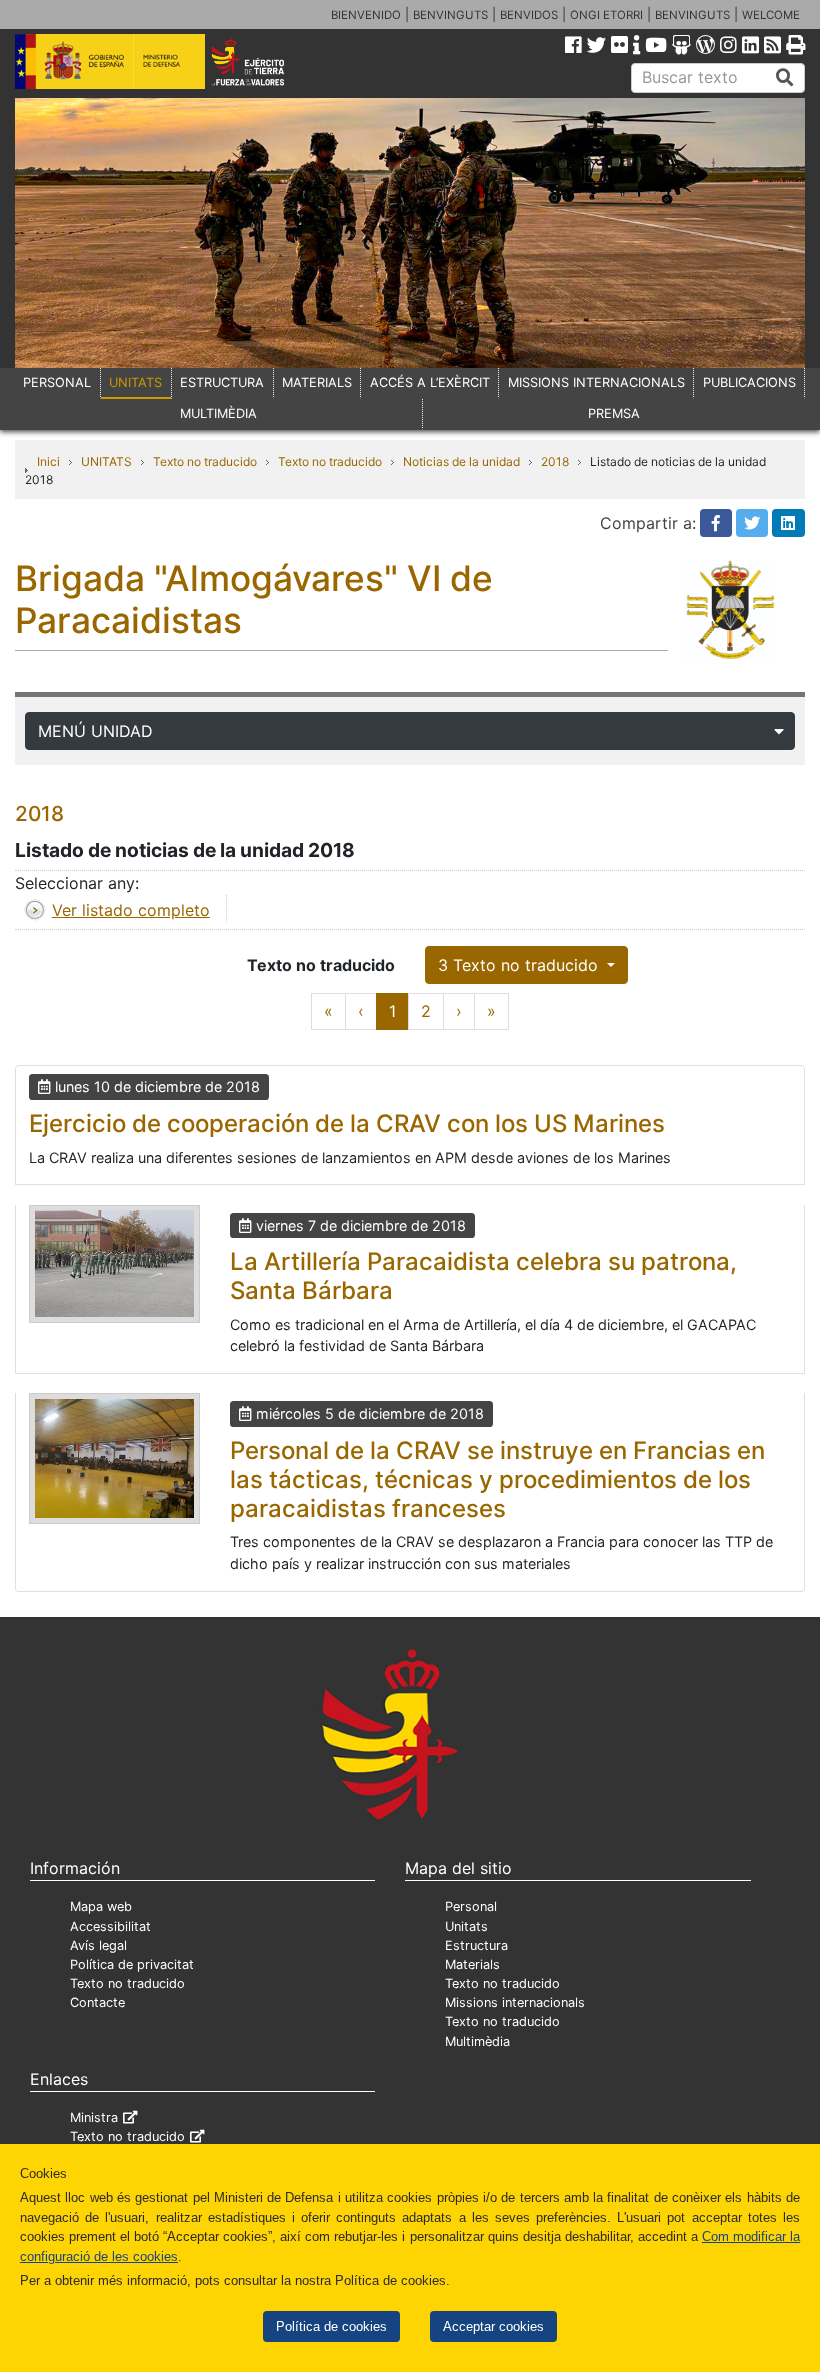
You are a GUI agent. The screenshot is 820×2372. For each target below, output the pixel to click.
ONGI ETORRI (606, 15)
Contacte (97, 2002)
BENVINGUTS (450, 15)
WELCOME (771, 15)
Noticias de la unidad (461, 461)
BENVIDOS (529, 15)
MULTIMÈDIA (218, 413)
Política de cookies (331, 2326)
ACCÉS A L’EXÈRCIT (430, 382)
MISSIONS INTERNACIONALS (596, 382)
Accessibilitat (110, 1926)
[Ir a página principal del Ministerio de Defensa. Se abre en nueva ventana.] (110, 60)
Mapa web (101, 1906)
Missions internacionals (515, 2002)
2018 (555, 461)
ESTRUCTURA (222, 382)
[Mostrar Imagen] (114, 1264)
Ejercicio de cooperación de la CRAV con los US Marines (347, 1123)
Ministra (94, 2117)
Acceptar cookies (493, 2326)
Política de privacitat (132, 1964)
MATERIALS (317, 382)
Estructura (476, 1945)
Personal (471, 1906)
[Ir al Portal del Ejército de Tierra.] (263, 60)
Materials (472, 1964)
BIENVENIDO (366, 15)
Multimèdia (477, 2041)
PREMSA (614, 413)
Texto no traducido (205, 461)
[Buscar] (785, 78)
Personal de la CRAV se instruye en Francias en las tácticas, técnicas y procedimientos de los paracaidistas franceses (497, 1479)
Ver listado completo (131, 910)
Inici (48, 461)
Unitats (466, 1926)
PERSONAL (57, 382)
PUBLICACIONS (749, 382)
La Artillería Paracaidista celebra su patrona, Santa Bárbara (483, 1276)
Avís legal (98, 1945)
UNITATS (135, 382)
